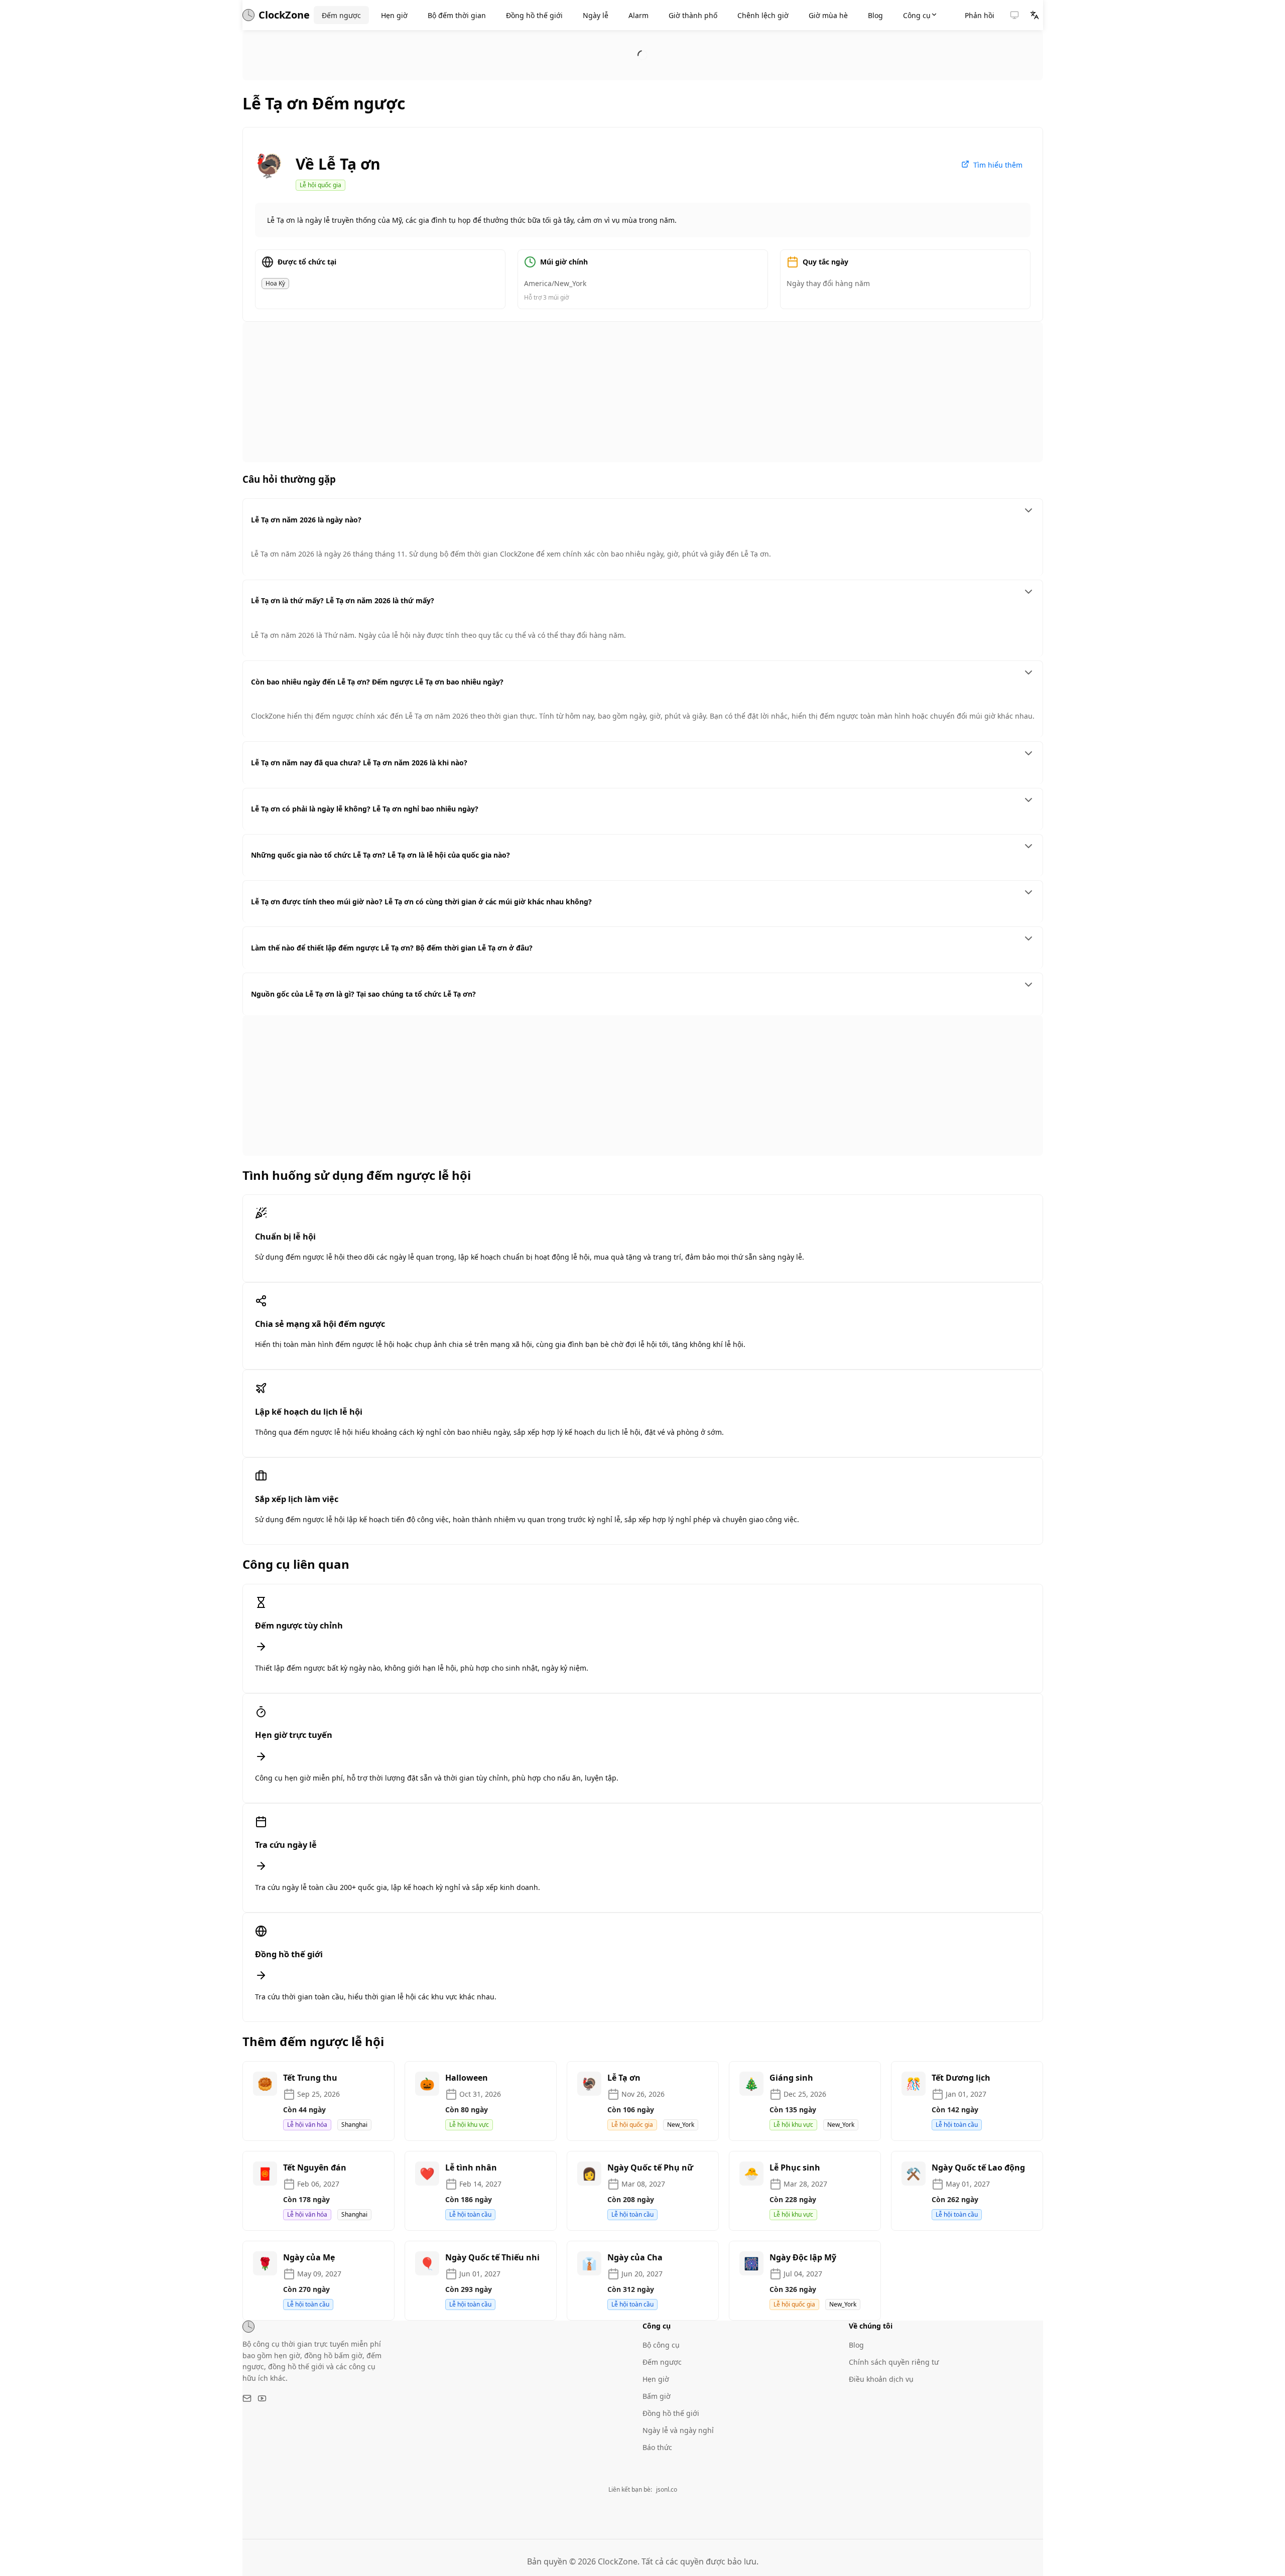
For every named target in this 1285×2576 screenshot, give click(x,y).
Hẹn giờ (656, 2379)
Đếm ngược (662, 2362)
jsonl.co (667, 2489)
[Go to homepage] (248, 2327)
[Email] (247, 2398)
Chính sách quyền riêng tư (894, 2362)
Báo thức (657, 2447)
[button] (1014, 15)
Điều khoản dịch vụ (881, 2379)
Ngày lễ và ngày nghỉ (678, 2430)
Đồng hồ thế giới (671, 2413)
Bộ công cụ (661, 2345)
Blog (856, 2345)
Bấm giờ (657, 2396)
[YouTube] (262, 2398)
